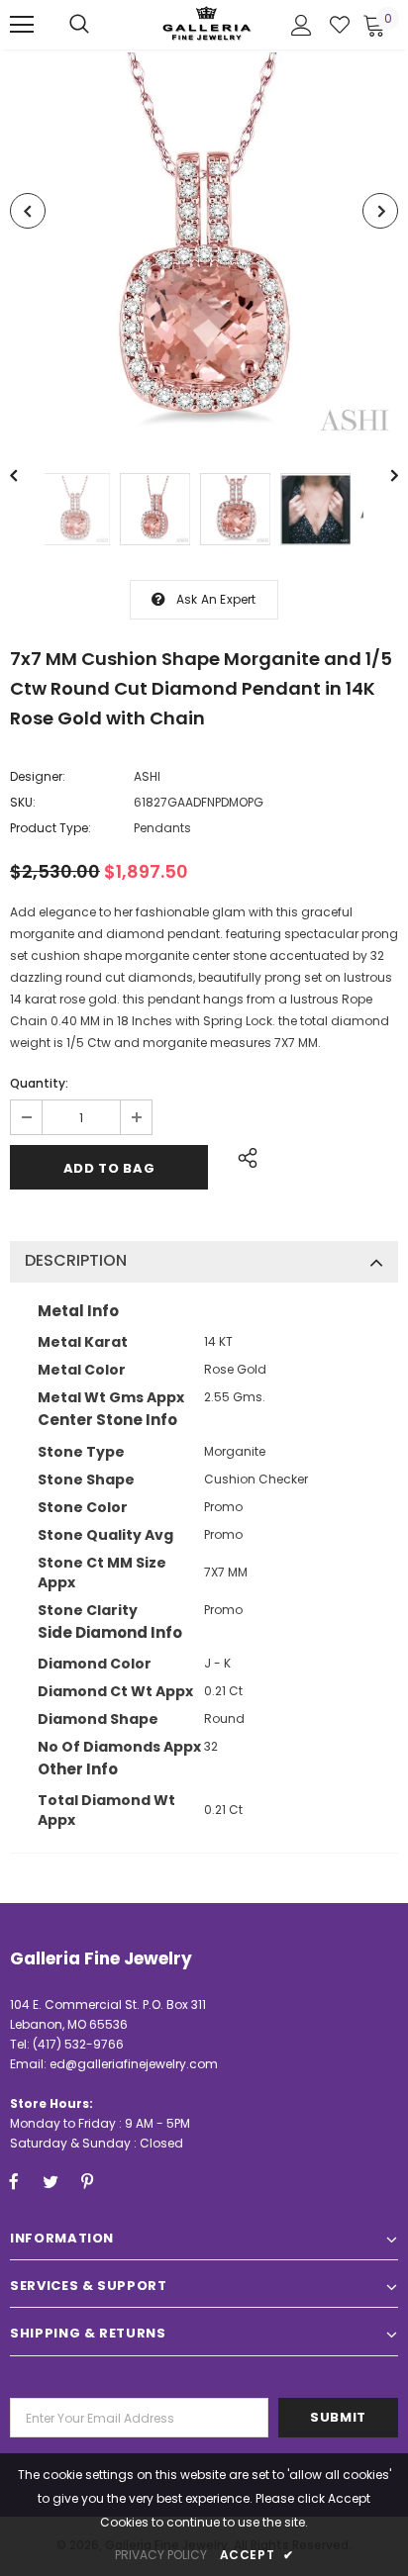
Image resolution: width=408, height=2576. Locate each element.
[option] (204, 246)
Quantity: (39, 1083)
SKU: (23, 802)
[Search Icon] (79, 25)
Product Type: (51, 828)
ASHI (147, 776)
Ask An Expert (216, 599)
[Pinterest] (87, 2181)
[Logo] (207, 23)
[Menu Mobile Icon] (22, 25)
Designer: (38, 776)
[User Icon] (302, 25)
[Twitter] (51, 2181)
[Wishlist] (340, 25)
